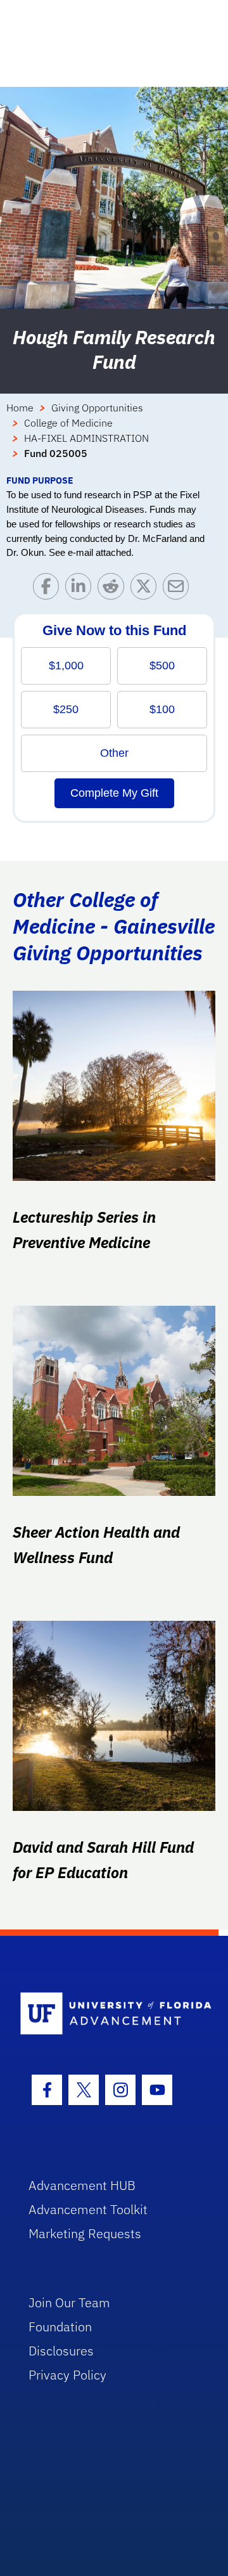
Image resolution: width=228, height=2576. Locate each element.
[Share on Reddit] (114, 589)
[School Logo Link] (107, 2014)
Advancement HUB (82, 2185)
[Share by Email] (179, 589)
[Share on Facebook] (49, 589)
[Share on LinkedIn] (81, 589)
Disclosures (61, 2351)
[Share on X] (147, 589)
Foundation (60, 2327)
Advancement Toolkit (88, 2209)
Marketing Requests (85, 2233)
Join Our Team (69, 2302)
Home (20, 408)
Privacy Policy (67, 2375)
